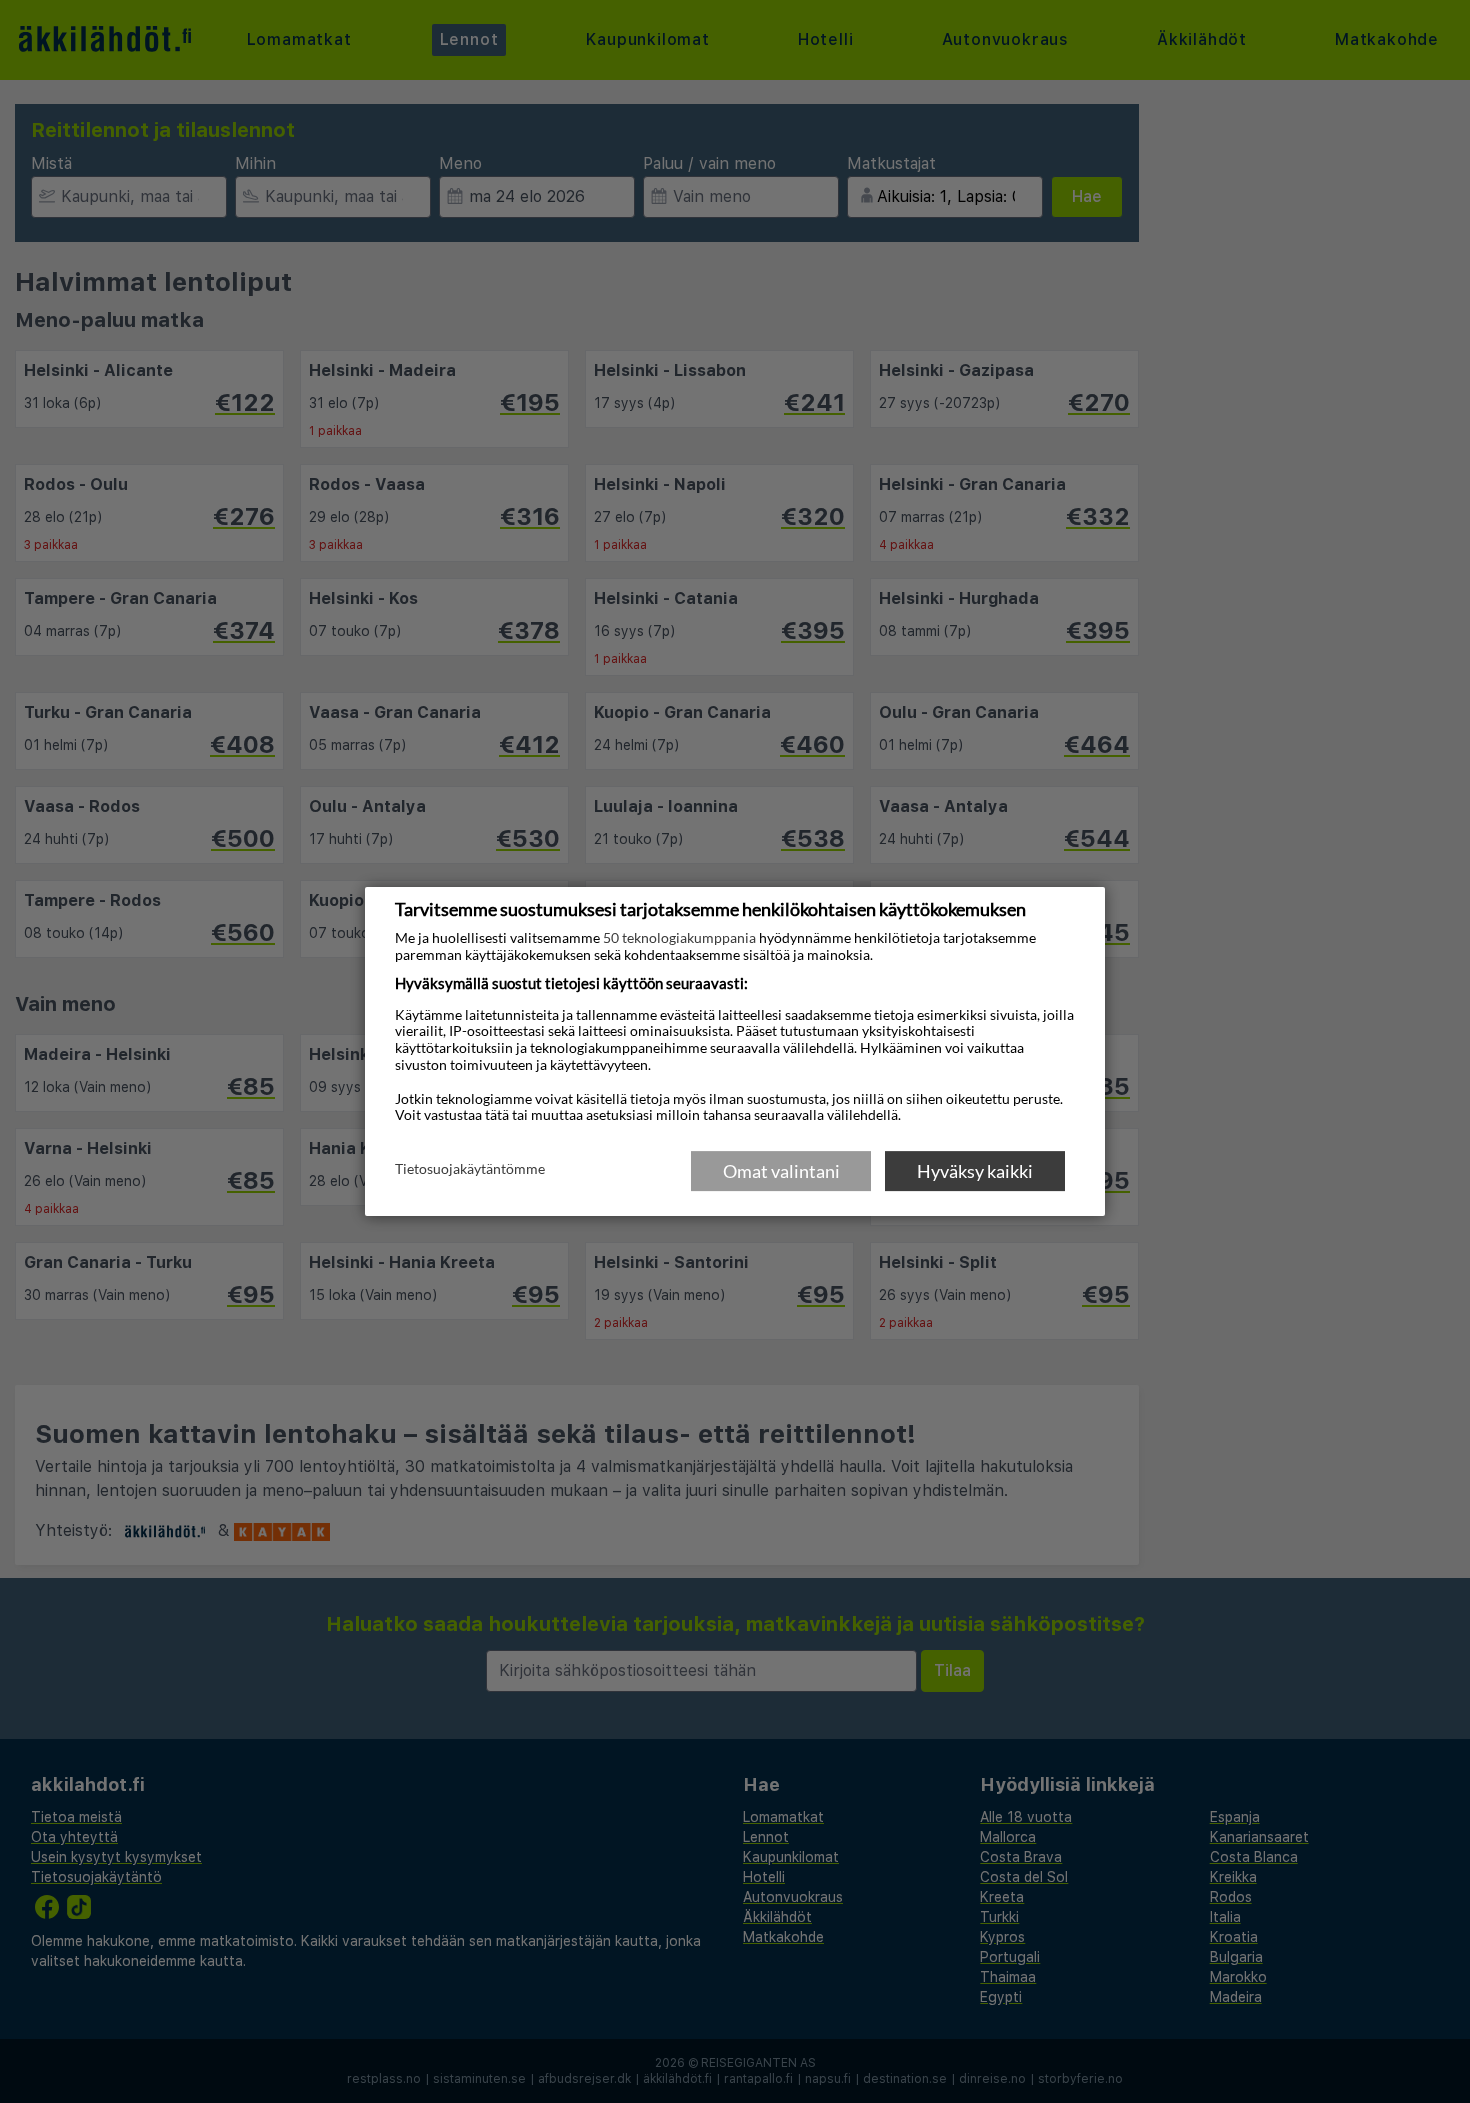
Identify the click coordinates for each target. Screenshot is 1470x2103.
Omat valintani (781, 1171)
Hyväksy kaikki (975, 1171)
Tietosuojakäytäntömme (470, 1170)
